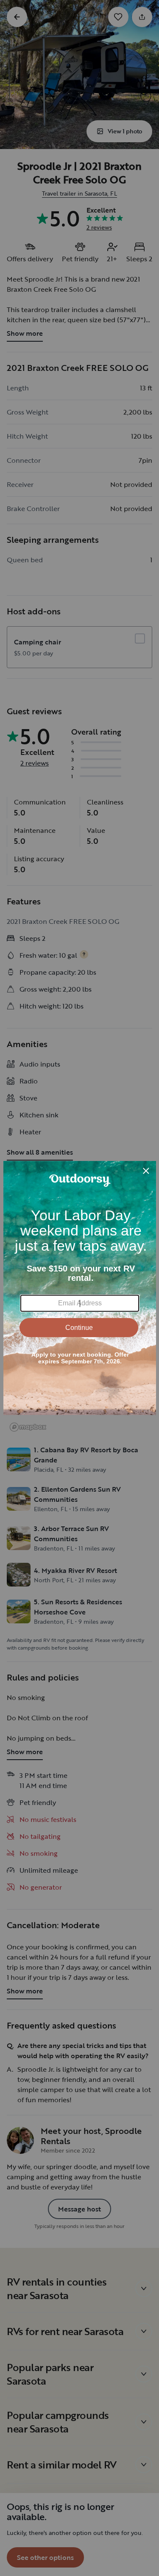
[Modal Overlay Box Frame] (80, 1288)
